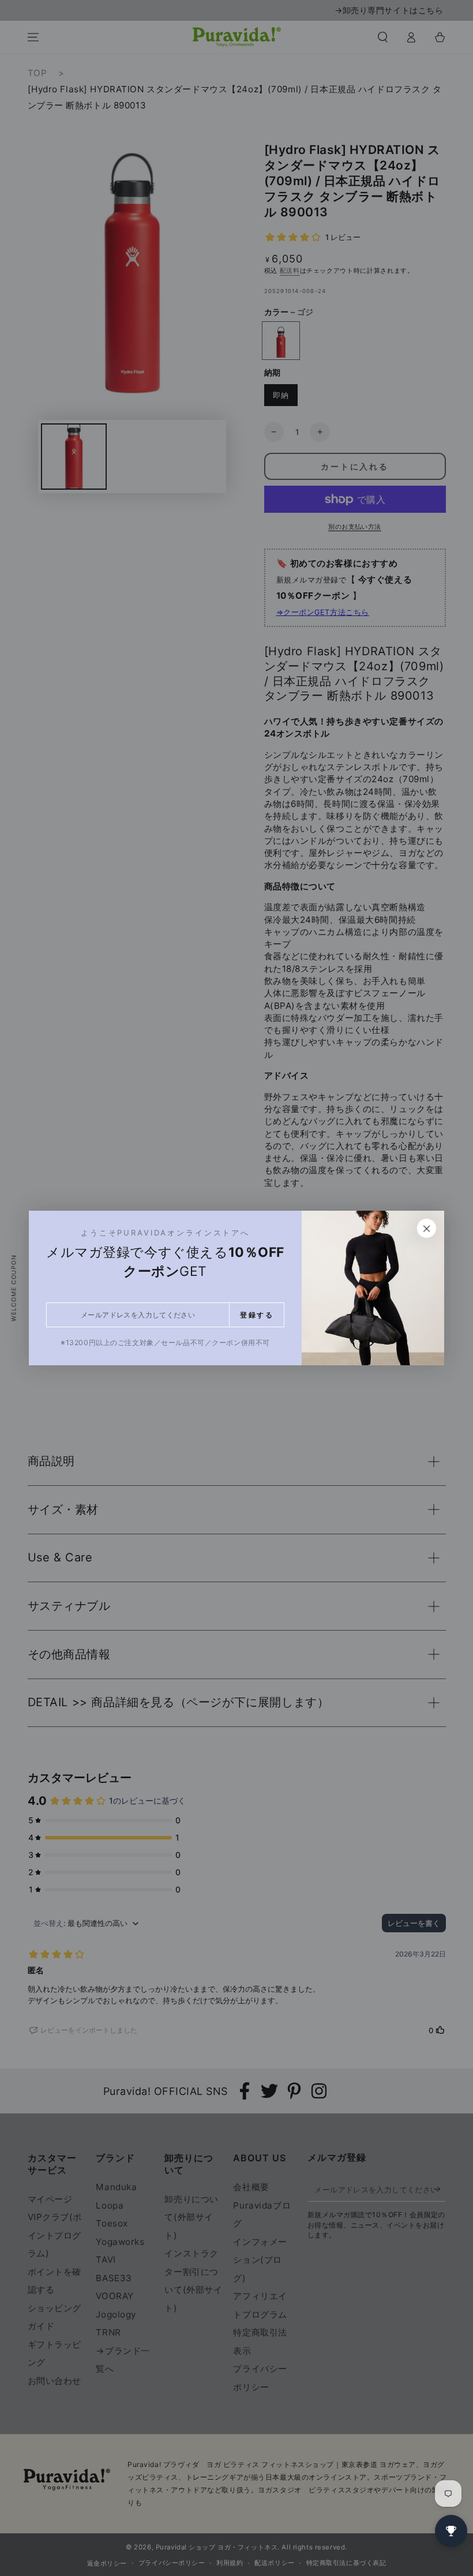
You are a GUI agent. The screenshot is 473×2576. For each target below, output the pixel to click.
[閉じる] (427, 1229)
